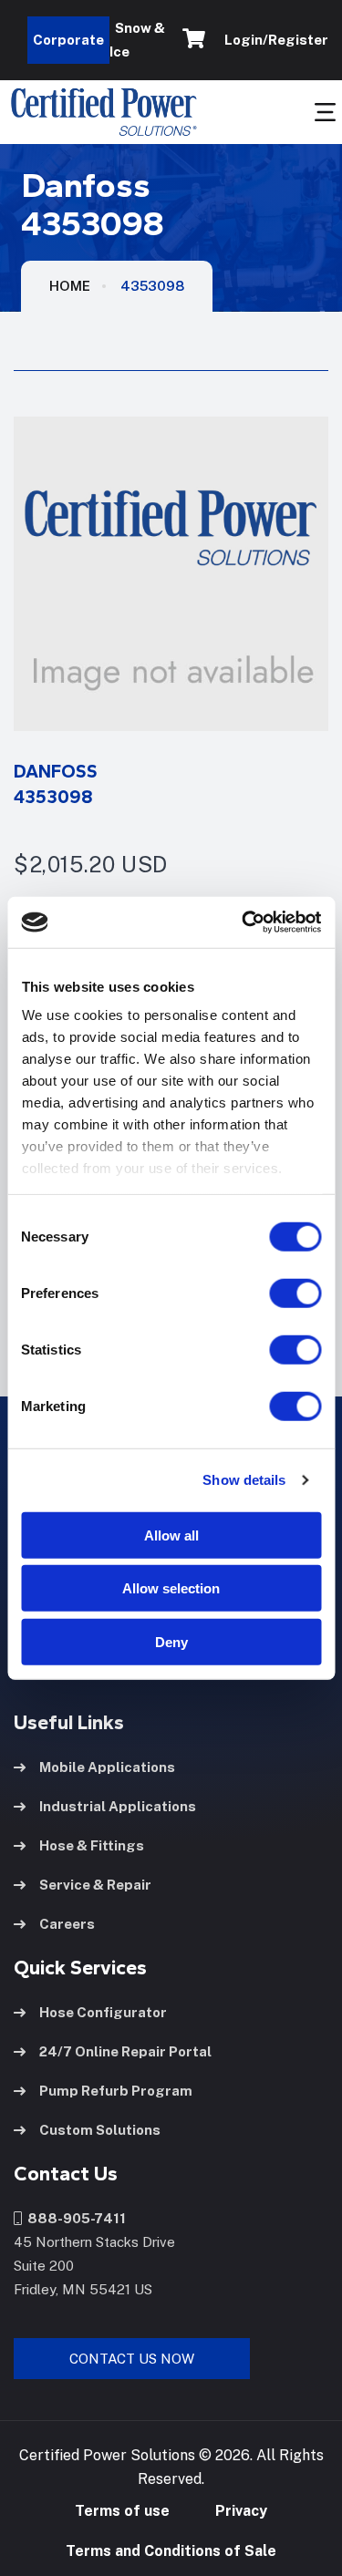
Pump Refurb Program (116, 2091)
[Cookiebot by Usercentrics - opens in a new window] (244, 922)
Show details (244, 1480)
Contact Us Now (132, 2359)
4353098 (152, 286)
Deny (171, 1641)
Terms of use (122, 2511)
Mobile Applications (107, 1767)
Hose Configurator (103, 2012)
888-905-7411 (74, 2218)
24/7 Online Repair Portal (125, 2051)
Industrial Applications (118, 1806)
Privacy (241, 2511)
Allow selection (171, 1588)
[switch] (277, 1293)
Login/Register (274, 40)
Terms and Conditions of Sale (171, 2551)
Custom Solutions (100, 2130)
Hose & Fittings (92, 1845)
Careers (67, 1924)
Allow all (171, 1535)
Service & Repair (95, 1885)
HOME (70, 286)
